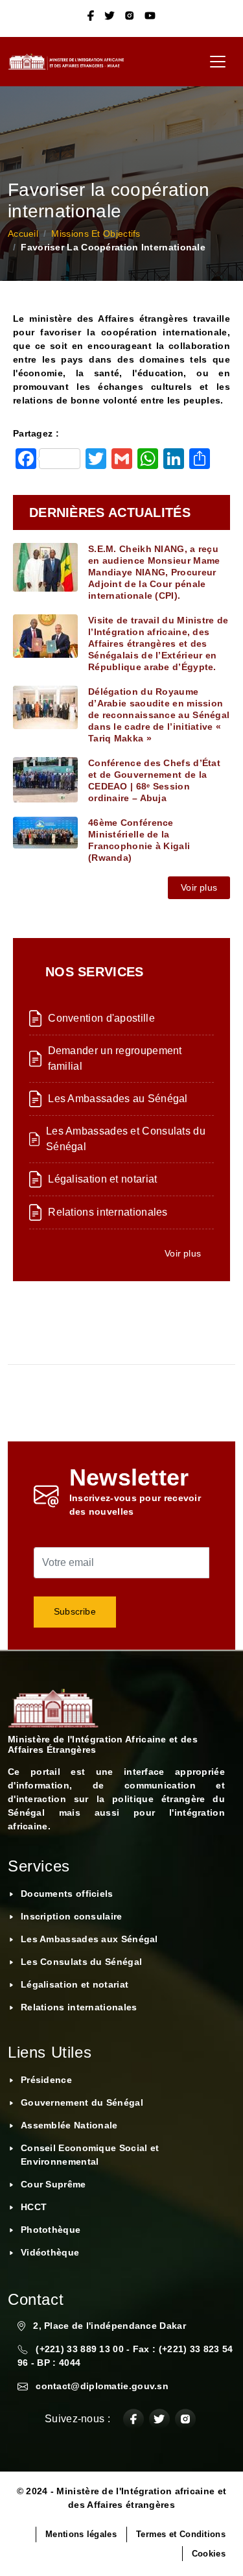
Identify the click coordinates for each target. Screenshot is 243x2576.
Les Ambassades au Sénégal (118, 1099)
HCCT (34, 2207)
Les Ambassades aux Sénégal (89, 1939)
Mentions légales (81, 2534)
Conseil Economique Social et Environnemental (90, 2155)
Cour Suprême (53, 2184)
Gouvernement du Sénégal (82, 2102)
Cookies (209, 2554)
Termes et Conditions (181, 2534)
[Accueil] (71, 62)
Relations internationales (108, 1212)
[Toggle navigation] (218, 62)
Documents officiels (67, 1894)
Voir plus (199, 887)
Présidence (46, 2080)
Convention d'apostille (101, 1018)
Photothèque (51, 2230)
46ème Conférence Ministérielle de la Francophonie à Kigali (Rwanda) (139, 840)
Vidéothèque (50, 2252)
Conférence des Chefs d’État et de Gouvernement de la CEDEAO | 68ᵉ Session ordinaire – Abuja (154, 780)
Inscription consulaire (72, 1916)
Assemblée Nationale (69, 2125)
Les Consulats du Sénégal (81, 1962)
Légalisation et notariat (102, 1179)
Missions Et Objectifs (96, 234)
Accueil (23, 234)
